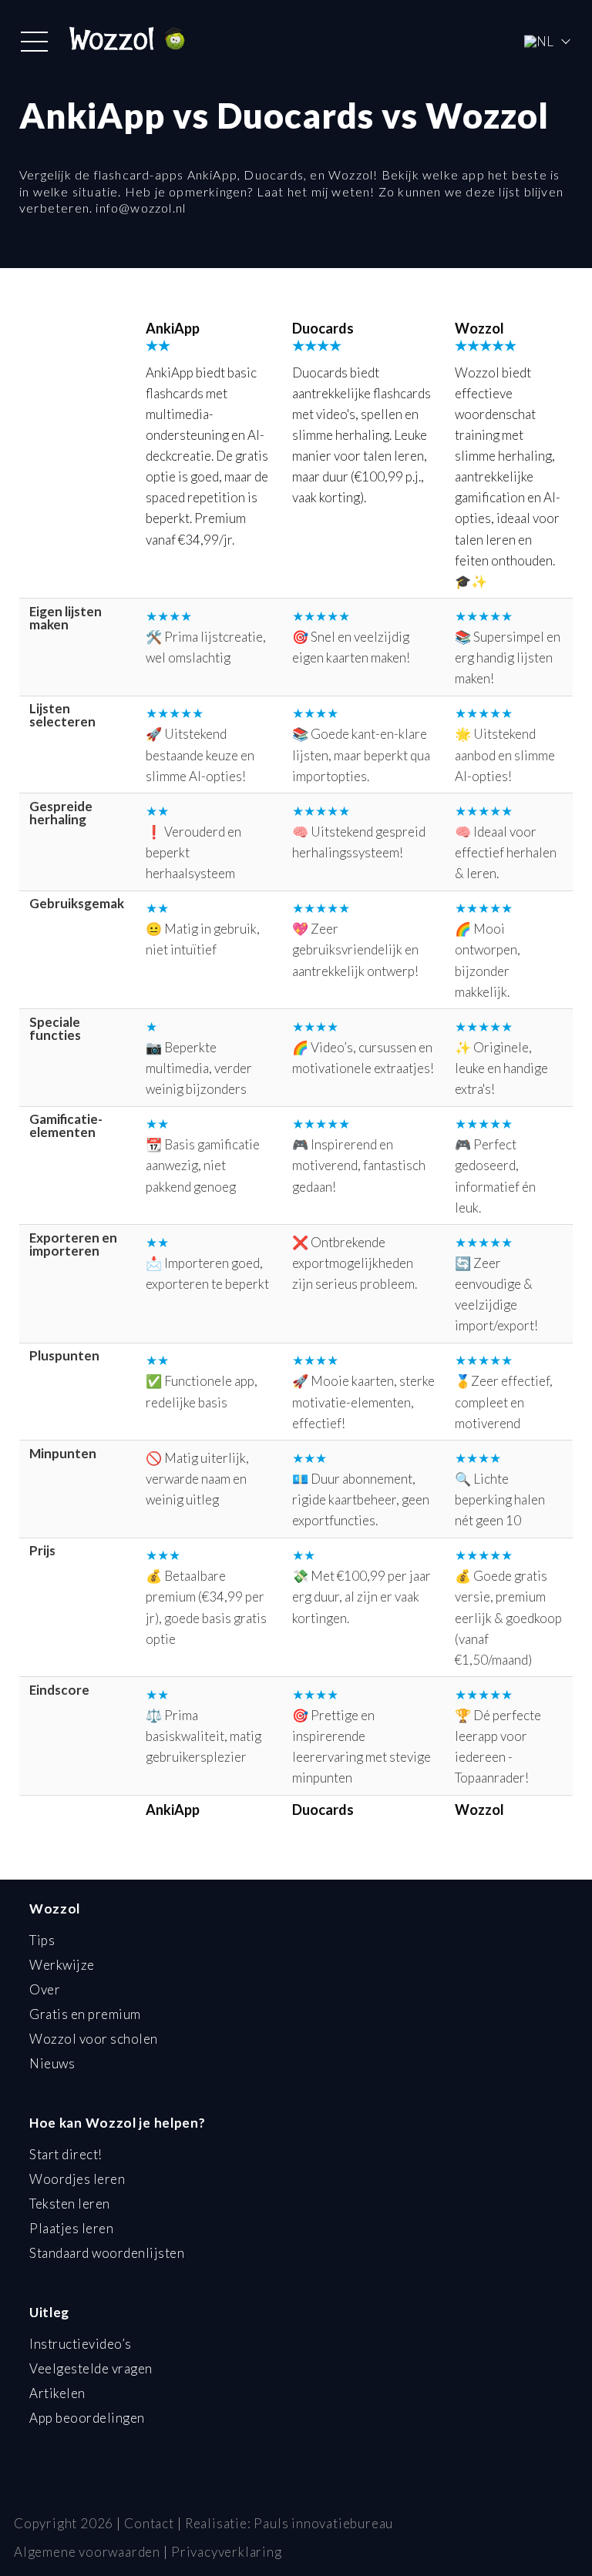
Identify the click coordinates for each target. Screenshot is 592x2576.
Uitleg (49, 2312)
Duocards (323, 337)
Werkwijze (62, 1965)
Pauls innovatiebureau (323, 2523)
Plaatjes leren (71, 2228)
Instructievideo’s (81, 2344)
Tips (42, 1940)
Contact (149, 2523)
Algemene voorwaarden (87, 2552)
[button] (34, 42)
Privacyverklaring (227, 2552)
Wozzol (486, 337)
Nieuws (52, 2063)
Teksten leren (70, 2204)
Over (45, 1989)
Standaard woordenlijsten (107, 2253)
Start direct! (66, 2154)
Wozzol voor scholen (94, 2039)
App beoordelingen (87, 2418)
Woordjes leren (77, 2179)
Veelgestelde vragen (91, 2368)
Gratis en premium (85, 2014)
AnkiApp (173, 337)
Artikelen (57, 2393)
